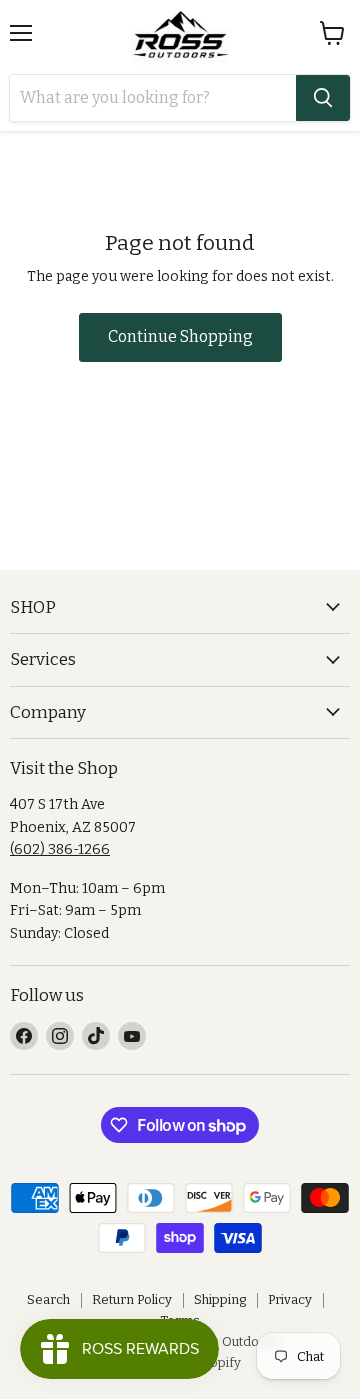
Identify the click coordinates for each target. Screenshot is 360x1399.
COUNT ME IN (180, 879)
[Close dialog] (345, 538)
